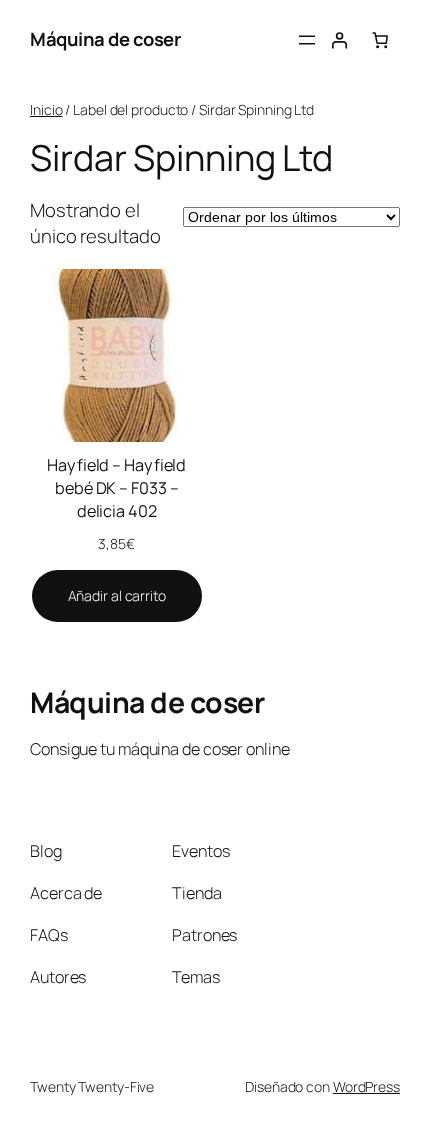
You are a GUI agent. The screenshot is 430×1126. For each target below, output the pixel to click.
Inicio (46, 109)
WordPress (366, 1086)
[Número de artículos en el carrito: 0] (380, 40)
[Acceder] (339, 40)
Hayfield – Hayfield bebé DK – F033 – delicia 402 (116, 487)
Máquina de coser (105, 39)
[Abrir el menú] (307, 40)
